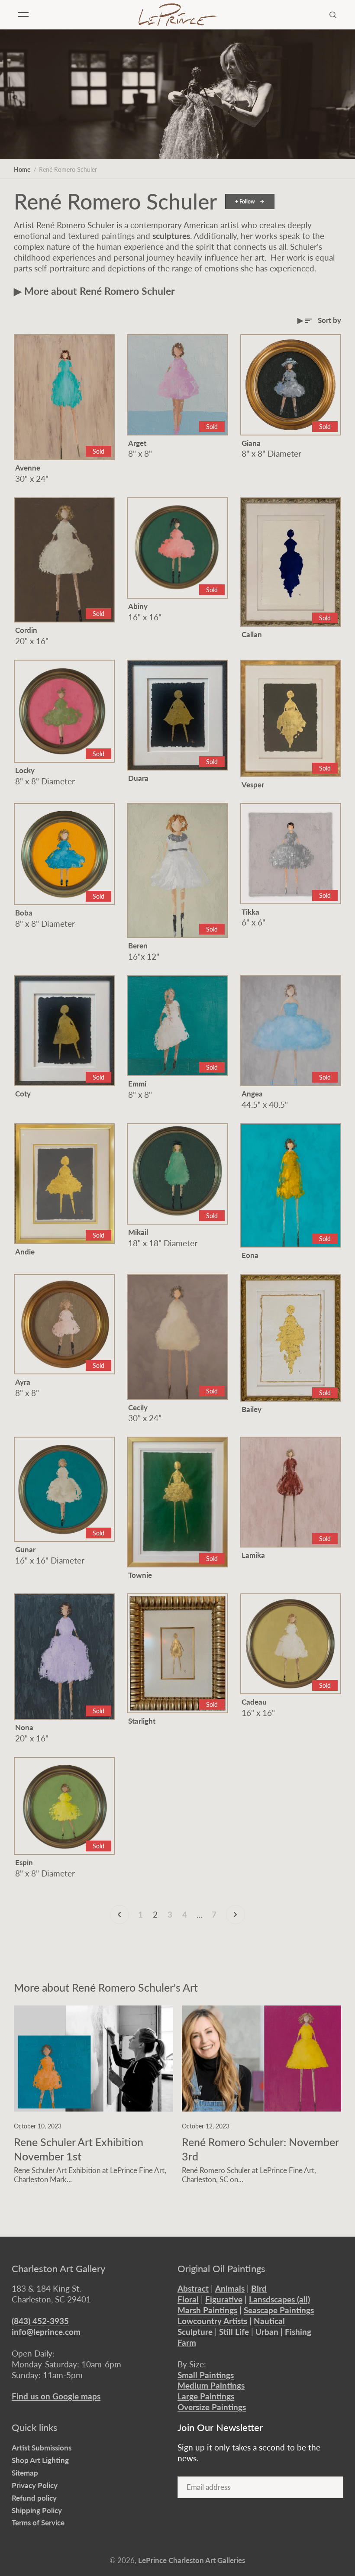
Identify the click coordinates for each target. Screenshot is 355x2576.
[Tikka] (291, 853)
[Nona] (64, 1657)
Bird (259, 2288)
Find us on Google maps (56, 2396)
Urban (267, 2332)
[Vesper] (291, 718)
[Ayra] (64, 1324)
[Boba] (64, 854)
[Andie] (64, 1184)
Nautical (269, 2321)
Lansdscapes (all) (279, 2299)
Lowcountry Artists (212, 2321)
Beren (138, 946)
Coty (23, 1094)
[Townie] (177, 1502)
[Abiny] (177, 548)
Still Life (234, 2332)
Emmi (137, 1084)
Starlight (142, 1721)
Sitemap (25, 2473)
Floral (188, 2299)
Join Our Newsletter (220, 2428)
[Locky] (64, 711)
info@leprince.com (46, 2332)
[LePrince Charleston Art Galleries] (177, 15)
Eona (250, 1255)
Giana (251, 443)
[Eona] (291, 1185)
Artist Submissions (42, 2448)
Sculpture (195, 2332)
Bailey (252, 1409)
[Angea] (291, 1031)
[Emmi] (177, 1026)
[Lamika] (291, 1492)
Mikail (138, 1232)
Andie (25, 1252)
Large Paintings (206, 2396)
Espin (24, 1862)
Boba (24, 913)
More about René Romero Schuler (100, 291)
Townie (140, 1575)
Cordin (26, 630)
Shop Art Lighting (40, 2460)
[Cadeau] (291, 1644)
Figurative (224, 2299)
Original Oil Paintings (221, 2269)
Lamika (253, 1555)
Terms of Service (38, 2523)
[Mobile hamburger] (23, 15)
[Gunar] (64, 1489)
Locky (25, 770)
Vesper (253, 785)
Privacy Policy (35, 2485)
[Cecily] (177, 1337)
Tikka (250, 912)
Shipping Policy (37, 2510)
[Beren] (177, 870)
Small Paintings (206, 2375)
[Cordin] (64, 560)
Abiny (138, 606)
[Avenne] (64, 397)
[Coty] (64, 1031)
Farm (187, 2342)
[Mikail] (177, 1174)
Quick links (35, 2428)
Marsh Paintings (207, 2310)
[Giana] (291, 385)
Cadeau (254, 1702)
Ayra (23, 1382)
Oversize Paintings (212, 2407)
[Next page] (236, 1915)
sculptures (171, 236)
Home (22, 169)
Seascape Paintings (279, 2310)
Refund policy (34, 2498)
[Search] (333, 15)
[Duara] (177, 715)
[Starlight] (177, 1653)
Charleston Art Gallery (58, 2269)
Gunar (25, 1549)
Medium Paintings (211, 2385)
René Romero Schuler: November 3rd (260, 2149)
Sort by (329, 320)
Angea (252, 1094)
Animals (230, 2288)
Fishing (298, 2332)
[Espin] (64, 1806)
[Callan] (291, 562)
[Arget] (177, 385)
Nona (24, 1727)
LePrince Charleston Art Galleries (192, 2560)
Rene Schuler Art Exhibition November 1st (79, 2149)
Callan (252, 634)
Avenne (28, 468)
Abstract (193, 2288)
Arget (137, 443)
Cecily (138, 1407)
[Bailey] (291, 1338)
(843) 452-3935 (40, 2321)
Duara (138, 778)
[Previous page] (119, 1915)
